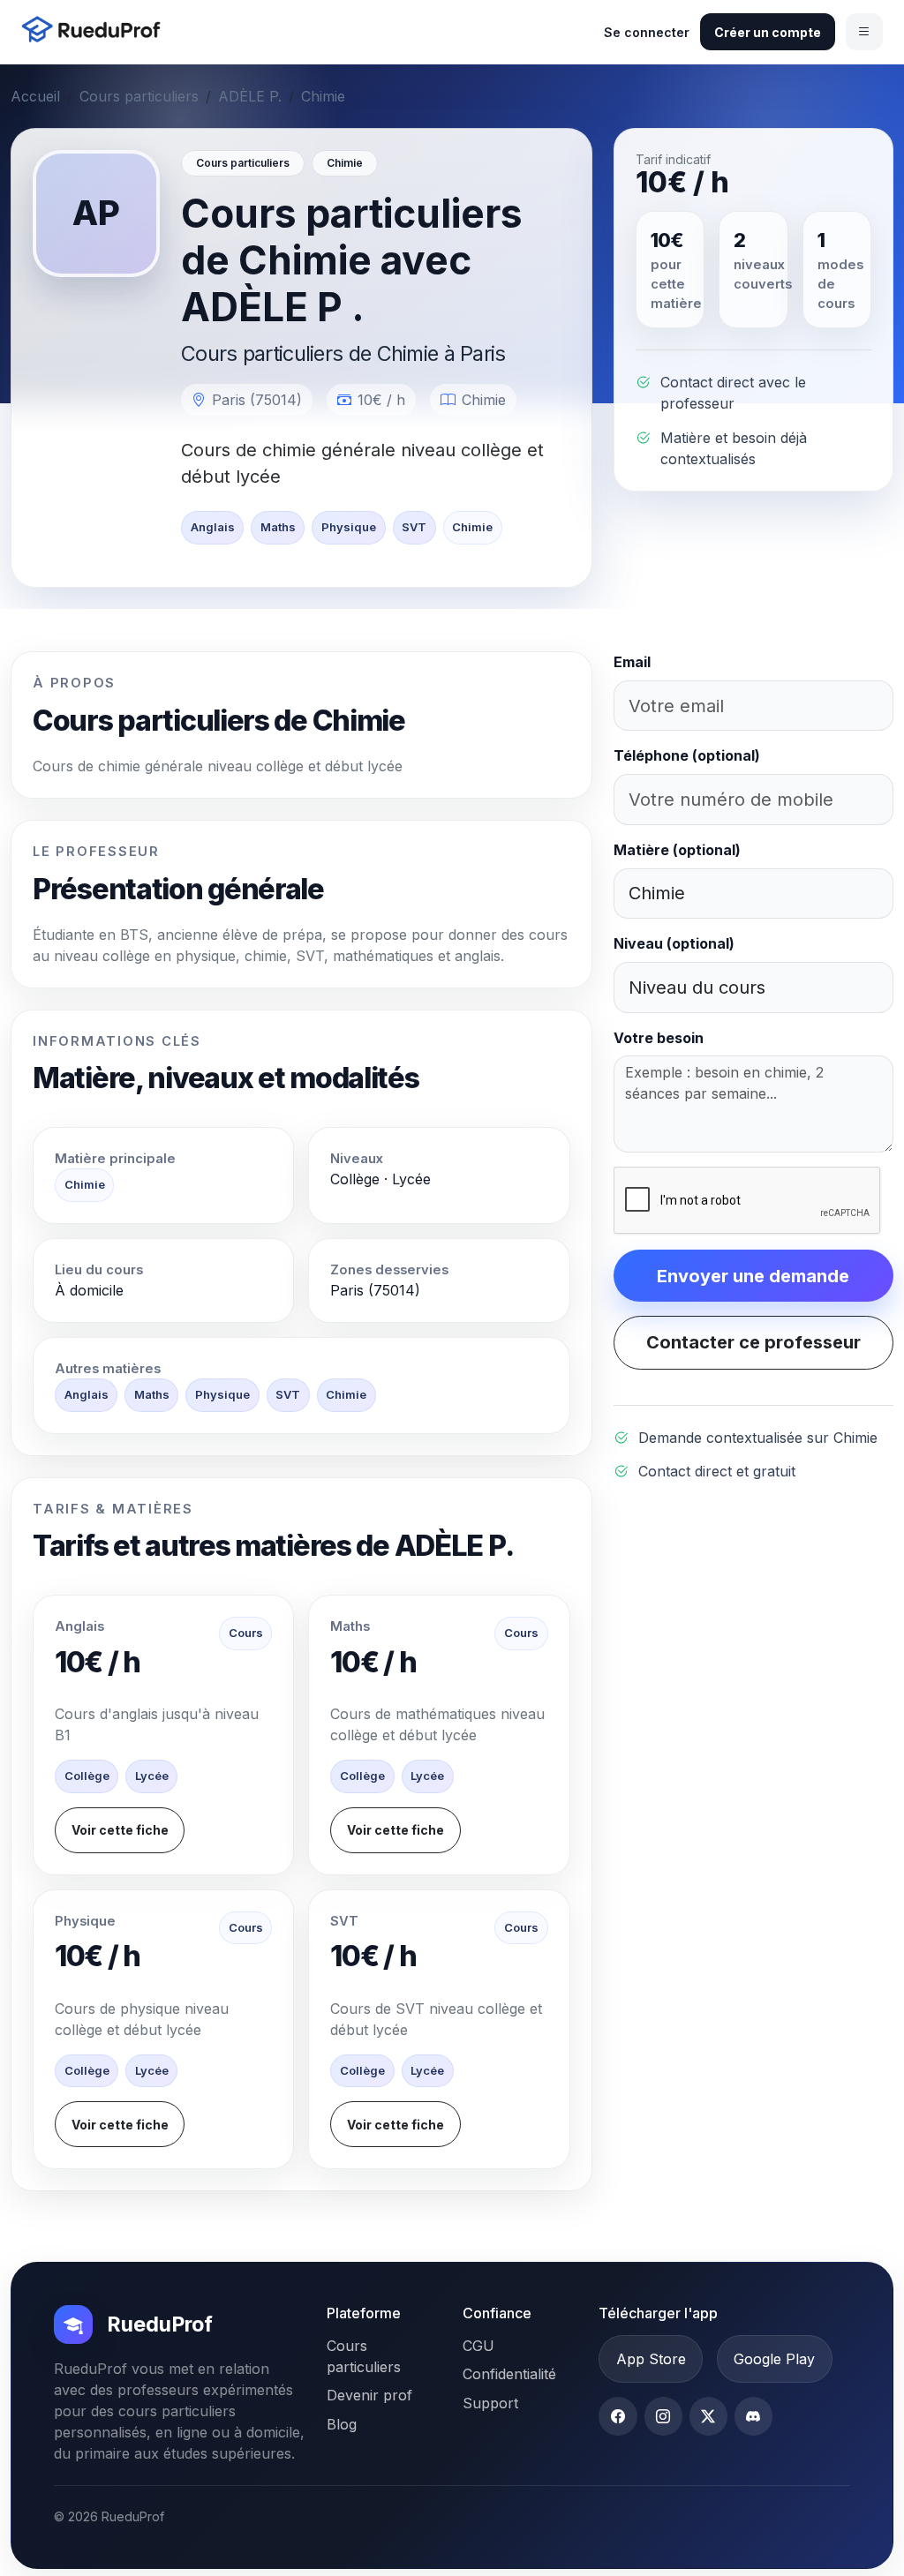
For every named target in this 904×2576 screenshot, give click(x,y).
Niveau (674, 943)
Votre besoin (659, 1038)
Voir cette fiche (120, 1830)
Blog (342, 2424)
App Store (651, 2359)
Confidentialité (509, 2374)
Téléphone (687, 755)
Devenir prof (369, 2395)
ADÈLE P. (250, 96)
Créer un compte (768, 32)
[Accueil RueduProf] (96, 31)
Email (632, 662)
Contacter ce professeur (753, 1342)
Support (490, 2403)
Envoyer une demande (753, 1276)
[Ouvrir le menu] (864, 32)
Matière (677, 850)
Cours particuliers (139, 96)
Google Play (774, 2359)
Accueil (35, 96)
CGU (478, 2346)
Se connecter (647, 32)
